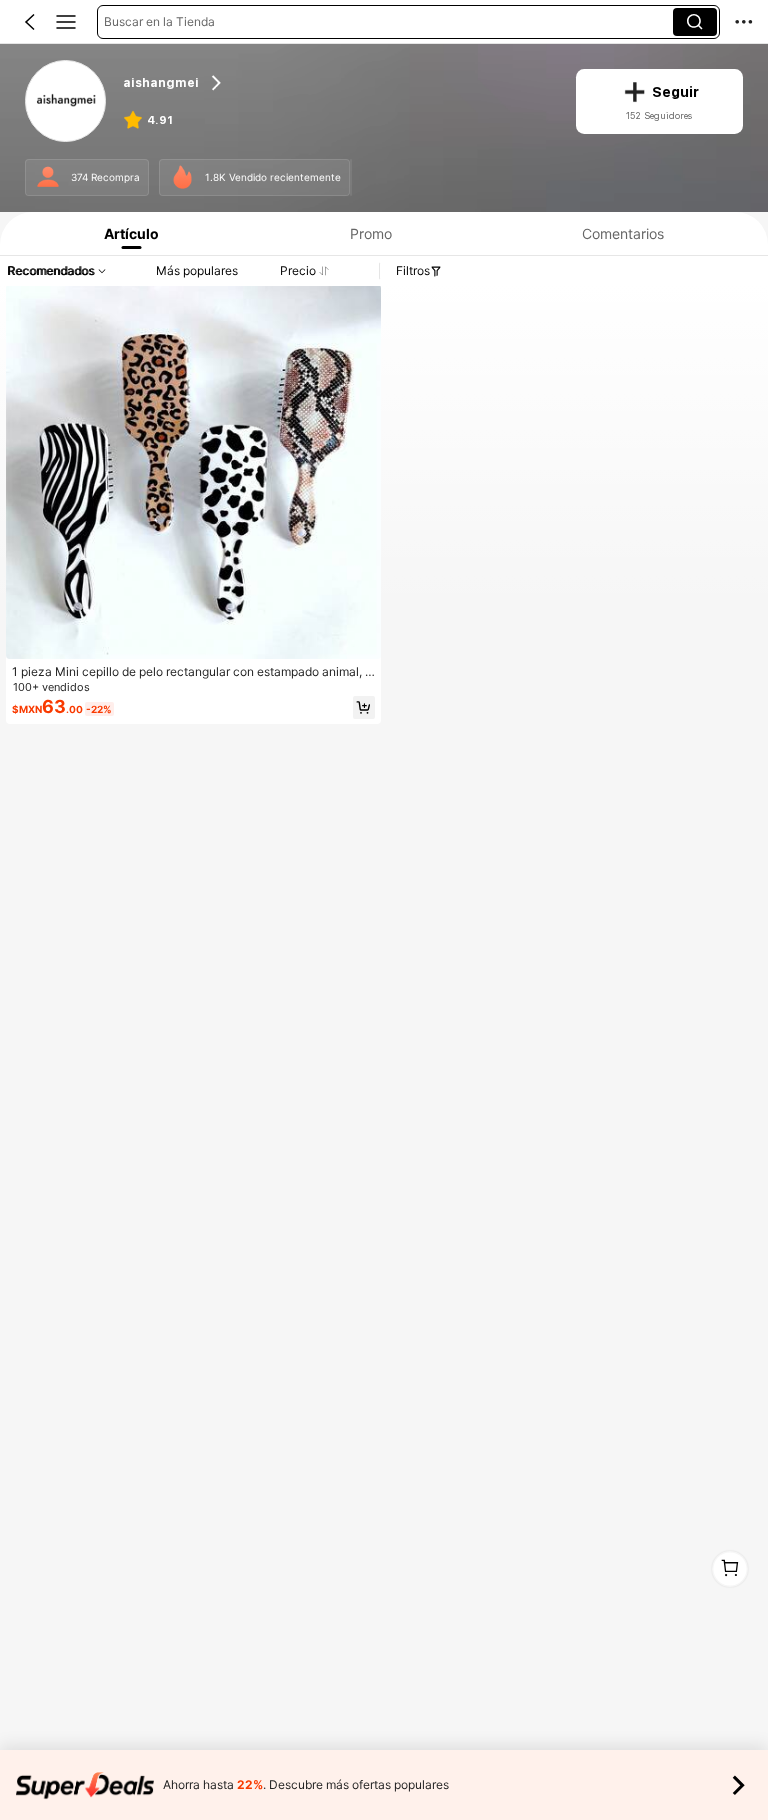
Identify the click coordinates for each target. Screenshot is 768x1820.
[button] (30, 22)
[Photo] (48, 177)
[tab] (127, 233)
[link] (67, 102)
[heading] (337, 83)
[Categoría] (66, 22)
